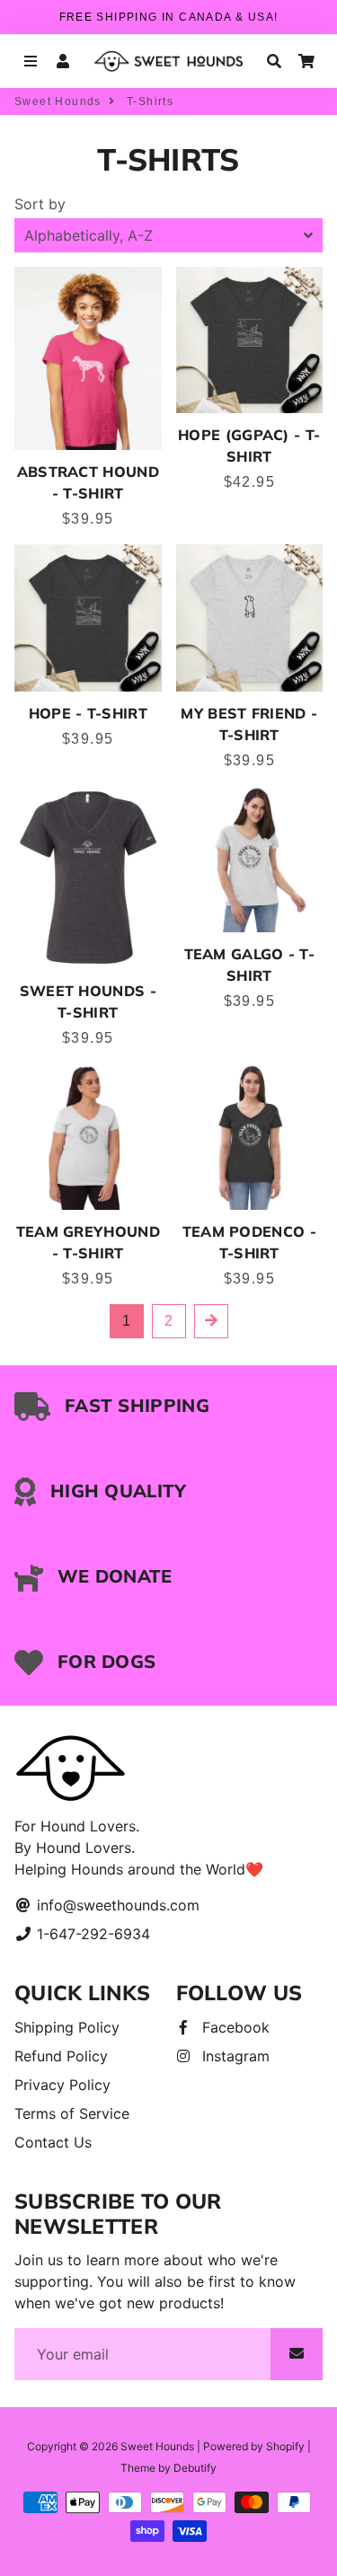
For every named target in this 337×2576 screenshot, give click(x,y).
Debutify (195, 2468)
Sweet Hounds (58, 101)
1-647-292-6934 (91, 1934)
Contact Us (53, 2142)
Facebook (234, 2027)
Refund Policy (61, 2056)
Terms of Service (72, 2113)
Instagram (234, 2056)
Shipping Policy (67, 2027)
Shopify (285, 2446)
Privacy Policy (62, 2085)
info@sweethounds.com (116, 1905)
